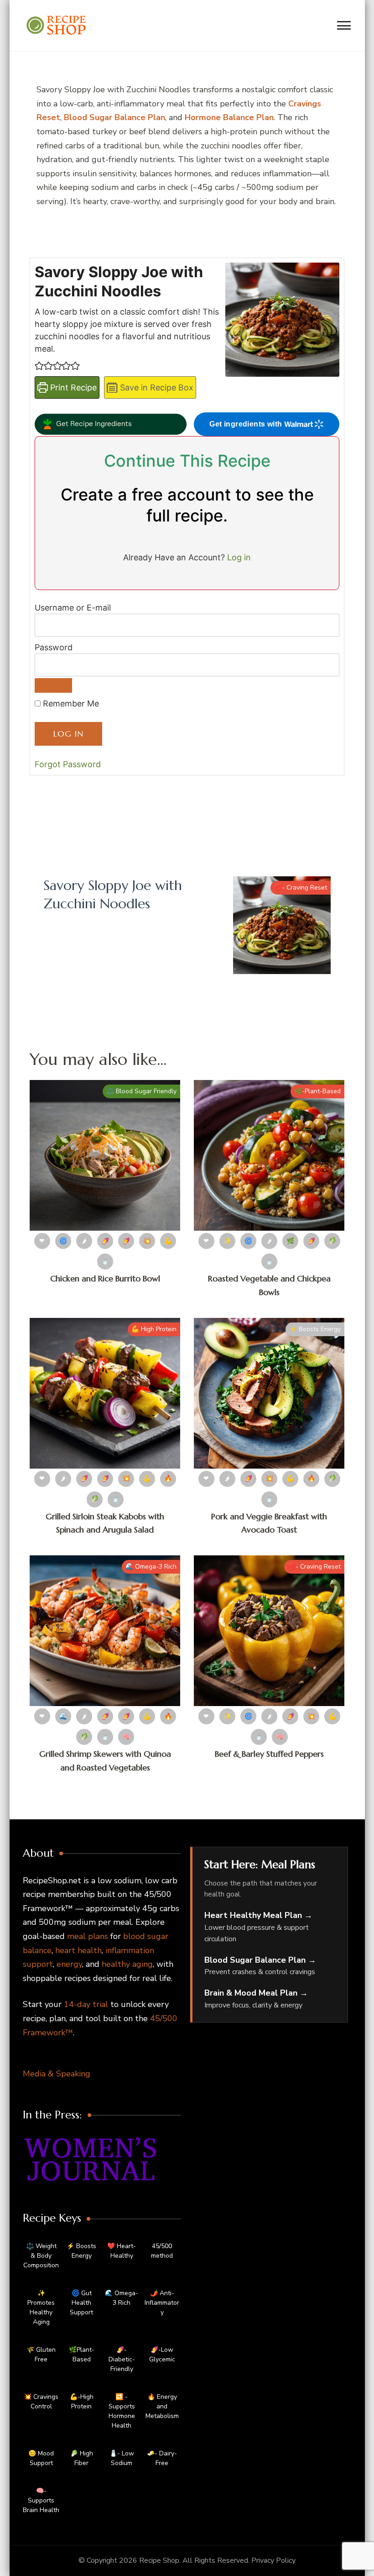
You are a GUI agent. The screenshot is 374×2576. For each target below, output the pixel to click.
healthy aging (127, 1964)
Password (54, 647)
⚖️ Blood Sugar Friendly (141, 1091)
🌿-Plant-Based (317, 1091)
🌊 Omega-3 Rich (151, 1567)
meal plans (88, 1936)
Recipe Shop (159, 2560)
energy (69, 1964)
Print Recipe (72, 387)
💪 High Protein (154, 1329)
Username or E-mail (73, 608)
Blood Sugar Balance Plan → (260, 1960)
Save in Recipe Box (156, 387)
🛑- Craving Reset (301, 888)
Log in (239, 557)
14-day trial (86, 2004)
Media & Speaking (57, 2074)
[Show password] (53, 685)
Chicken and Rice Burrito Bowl (105, 1278)
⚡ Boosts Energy (315, 1329)
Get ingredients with (246, 424)
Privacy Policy (273, 2560)
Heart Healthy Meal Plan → (258, 1915)
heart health (78, 1950)
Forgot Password (68, 764)
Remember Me (70, 703)
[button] (39, 366)
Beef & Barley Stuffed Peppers (269, 1754)
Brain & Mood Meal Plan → (256, 1993)
